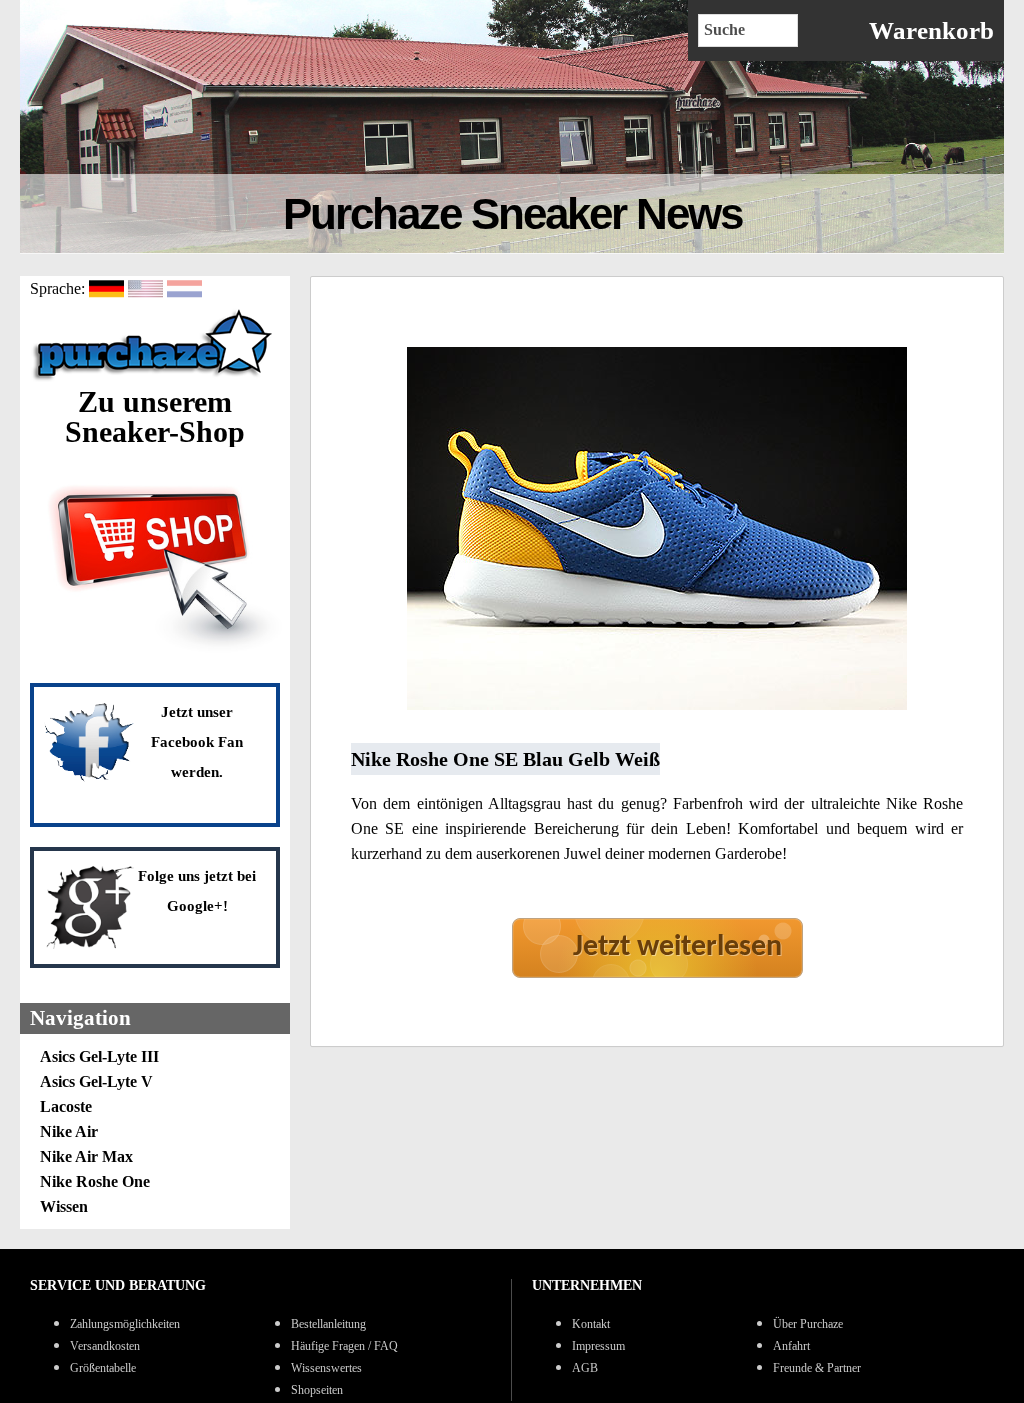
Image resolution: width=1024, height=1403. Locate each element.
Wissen (64, 1206)
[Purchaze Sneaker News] (155, 378)
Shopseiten (317, 1390)
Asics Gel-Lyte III (99, 1056)
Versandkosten (105, 1346)
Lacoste (66, 1106)
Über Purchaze (808, 1324)
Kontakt (591, 1324)
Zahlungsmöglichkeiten (125, 1324)
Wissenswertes (326, 1368)
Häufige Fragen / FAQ (344, 1346)
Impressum (598, 1346)
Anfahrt (791, 1346)
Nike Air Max (86, 1156)
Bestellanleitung (328, 1324)
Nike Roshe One (95, 1181)
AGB (585, 1368)
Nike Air (69, 1131)
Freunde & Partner (817, 1368)
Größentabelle (103, 1368)
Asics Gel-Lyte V (96, 1081)
